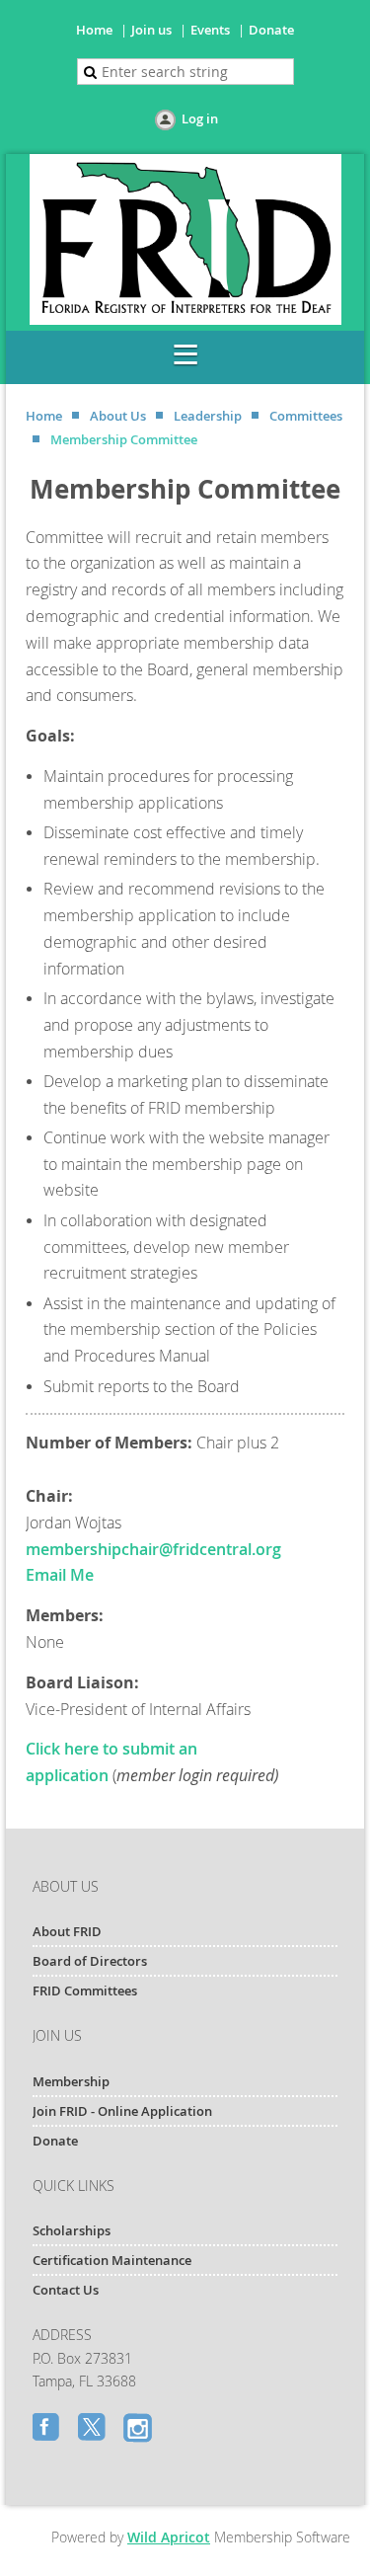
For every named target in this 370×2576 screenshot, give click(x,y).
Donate (271, 30)
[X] (94, 2429)
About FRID (67, 1931)
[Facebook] (48, 2429)
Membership (71, 2081)
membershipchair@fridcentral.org (153, 1549)
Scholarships (72, 2230)
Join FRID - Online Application (122, 2111)
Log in (200, 118)
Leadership (208, 416)
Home (94, 30)
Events (210, 30)
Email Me (60, 1575)
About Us (118, 416)
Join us (151, 30)
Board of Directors (90, 1961)
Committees (306, 416)
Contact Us (66, 2290)
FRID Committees (85, 1991)
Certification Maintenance (112, 2260)
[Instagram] (139, 2429)
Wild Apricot (169, 2537)
